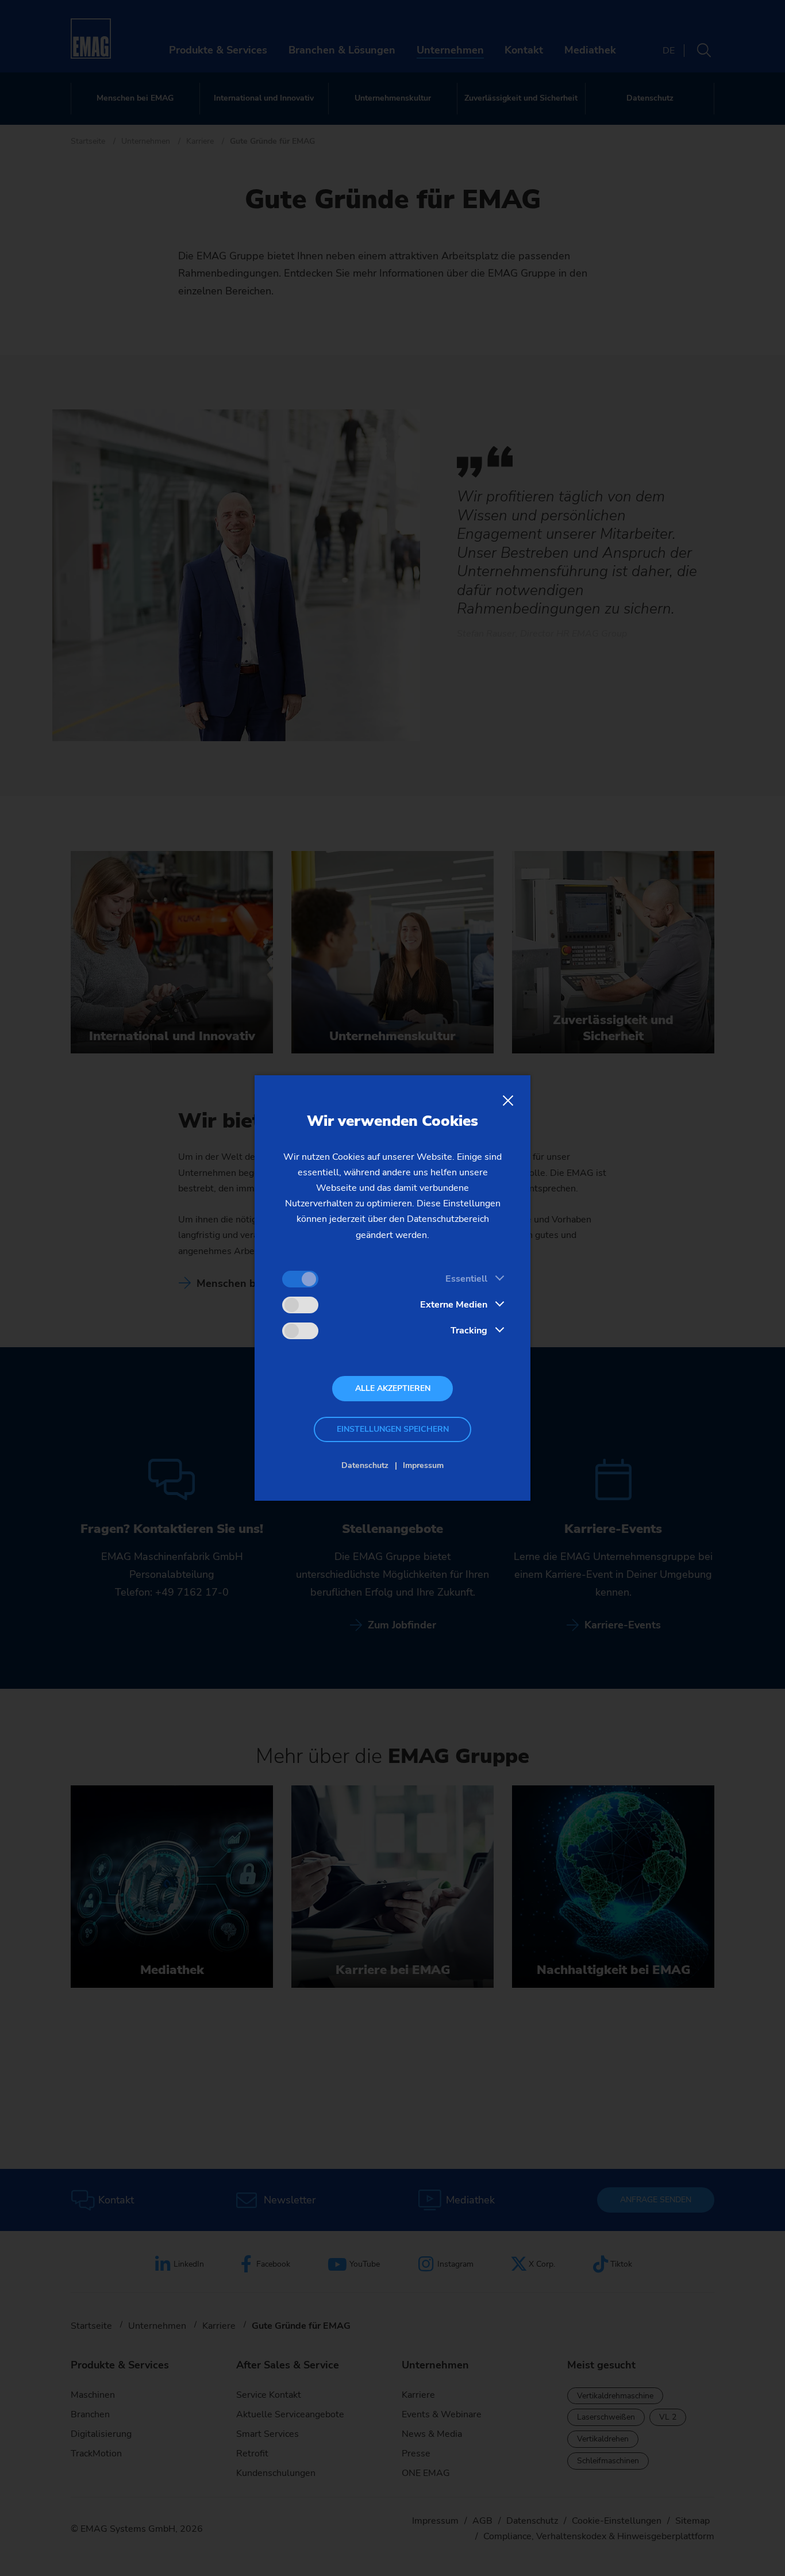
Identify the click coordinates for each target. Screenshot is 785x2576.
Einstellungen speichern (393, 1429)
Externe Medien (454, 1305)
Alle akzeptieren (393, 1388)
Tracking (469, 1331)
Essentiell (466, 1279)
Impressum (423, 1465)
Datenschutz (365, 1465)
